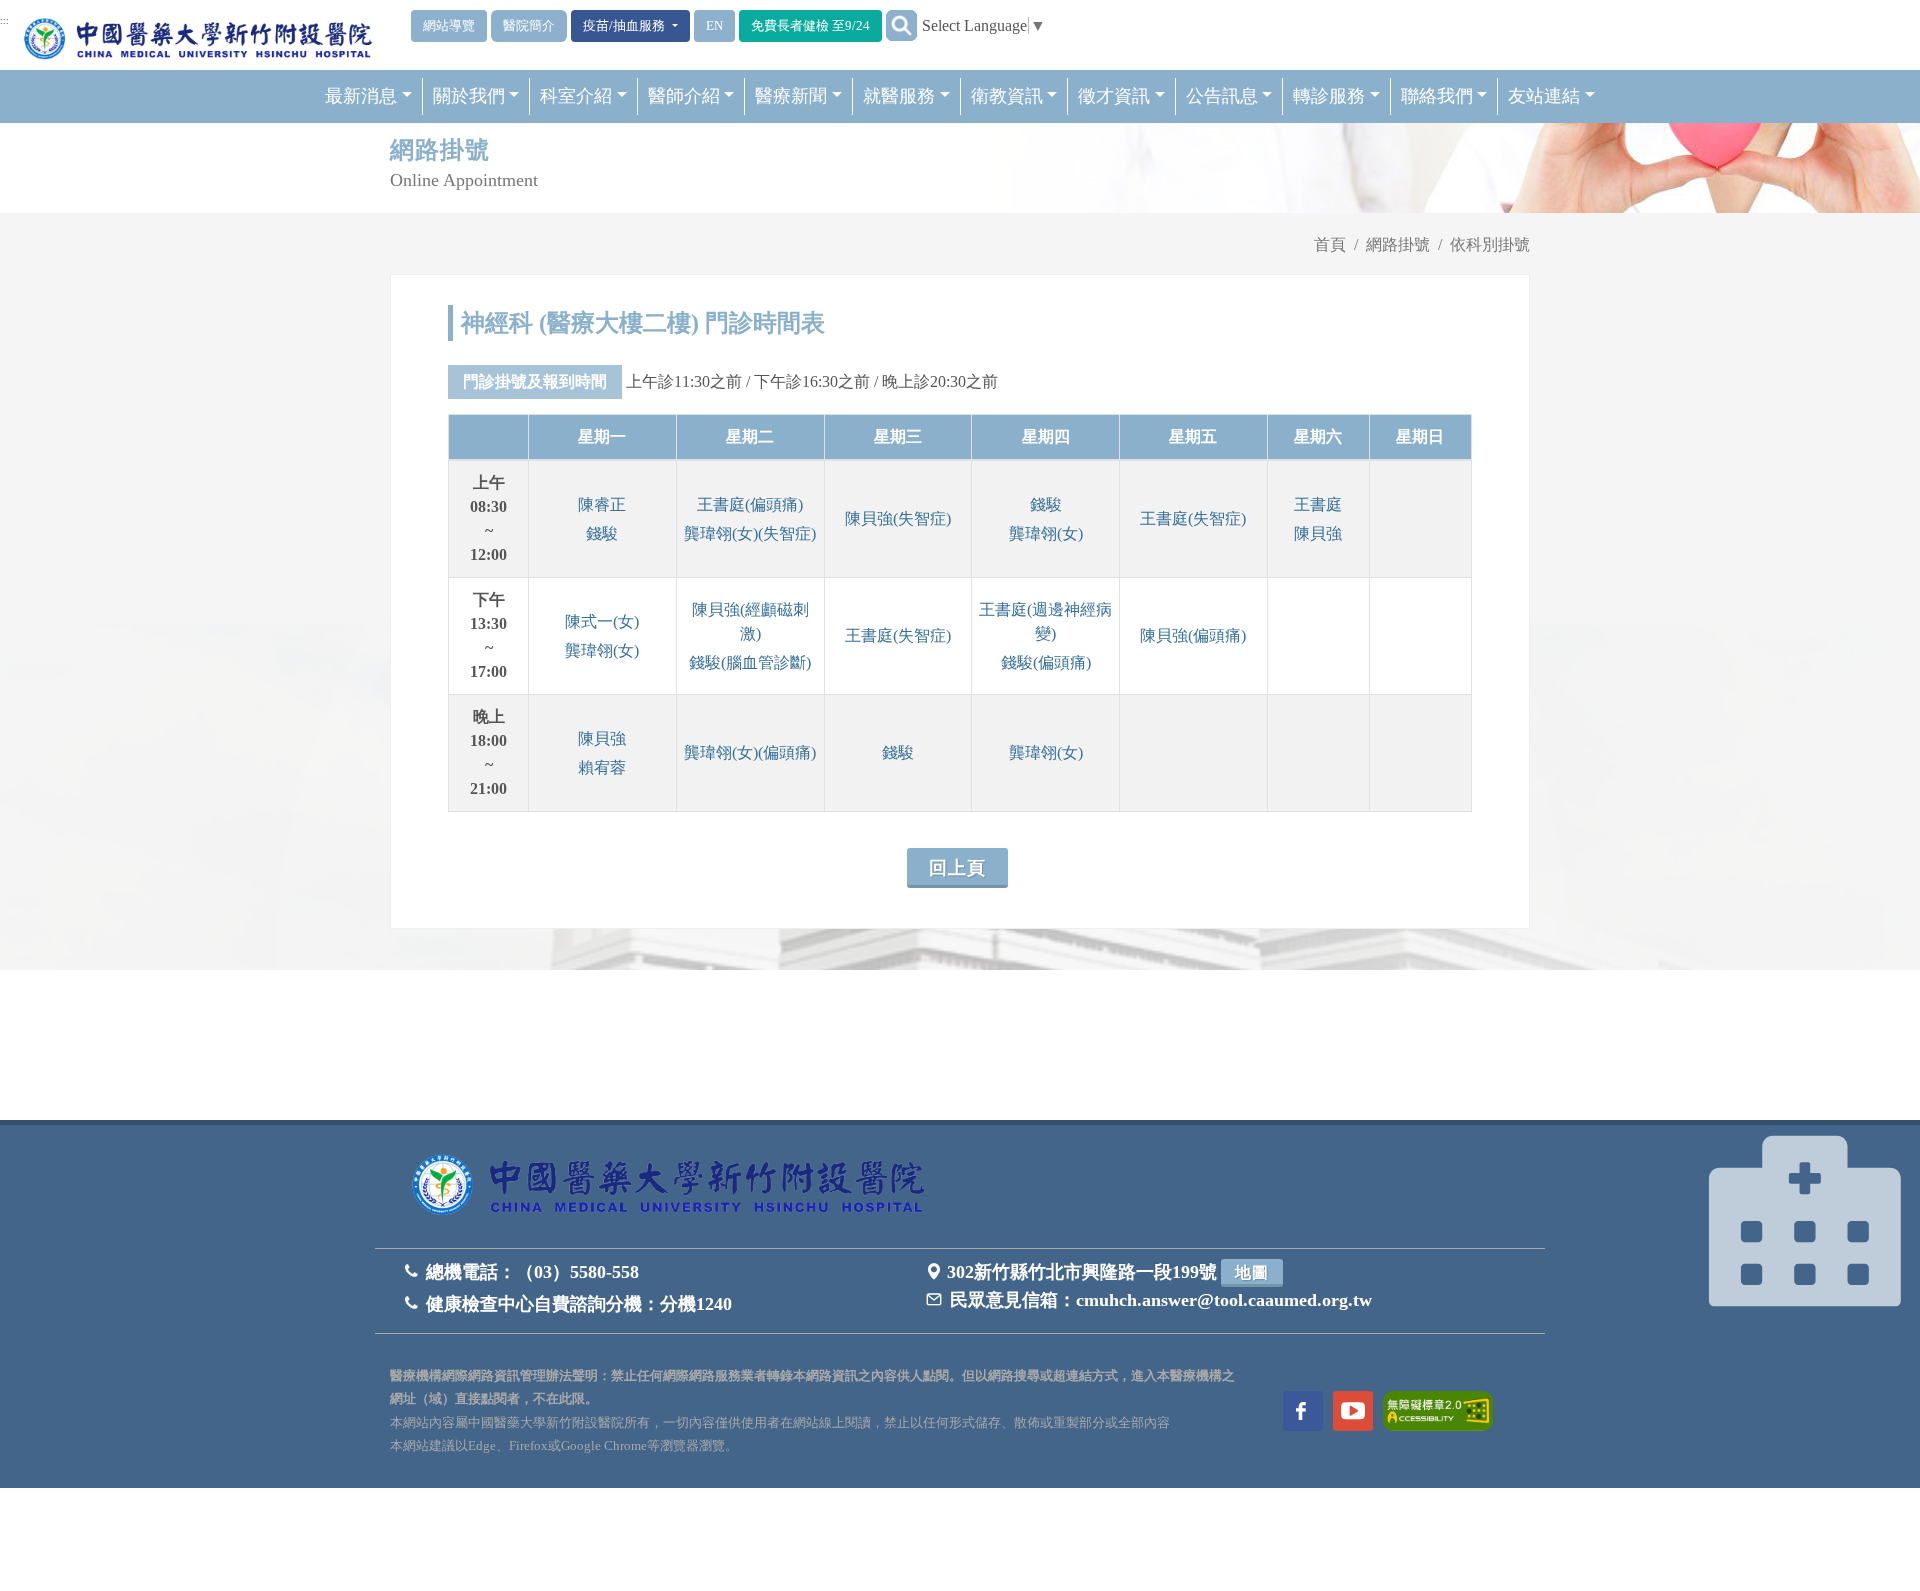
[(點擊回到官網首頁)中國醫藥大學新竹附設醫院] (675, 1186)
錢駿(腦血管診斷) (750, 662)
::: (4, 21)
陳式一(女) (602, 621)
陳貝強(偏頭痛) (1193, 635)
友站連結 (1544, 96)
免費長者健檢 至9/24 (810, 25)
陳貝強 (1318, 533)
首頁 (1330, 244)
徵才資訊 (1114, 96)
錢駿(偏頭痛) (1046, 662)
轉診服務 (1329, 96)
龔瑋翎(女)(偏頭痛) (750, 752)
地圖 (1252, 1272)
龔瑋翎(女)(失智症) (750, 533)
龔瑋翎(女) (1046, 533)
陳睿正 (602, 504)
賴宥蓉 (602, 767)
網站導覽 (449, 25)
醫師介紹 (684, 96)
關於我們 (469, 96)
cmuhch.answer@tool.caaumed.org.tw (1224, 1300)
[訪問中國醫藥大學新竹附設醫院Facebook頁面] (1303, 1411)
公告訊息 (1222, 96)
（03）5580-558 (577, 1272)
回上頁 (957, 868)
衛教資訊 (1007, 96)
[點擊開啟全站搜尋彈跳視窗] (901, 25)
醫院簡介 (529, 25)
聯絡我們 (1437, 96)
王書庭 (1318, 504)
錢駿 (602, 533)
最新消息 (361, 96)
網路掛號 (1398, 244)
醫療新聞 (791, 96)
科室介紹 (576, 96)
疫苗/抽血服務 (625, 25)
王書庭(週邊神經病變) (1045, 621)
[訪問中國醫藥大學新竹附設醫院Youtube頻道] (1353, 1411)
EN (714, 25)
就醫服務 (899, 96)
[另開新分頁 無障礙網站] (1438, 1409)
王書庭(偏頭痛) (750, 504)
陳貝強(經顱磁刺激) (750, 621)
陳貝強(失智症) (898, 518)
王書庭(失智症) (1193, 518)
